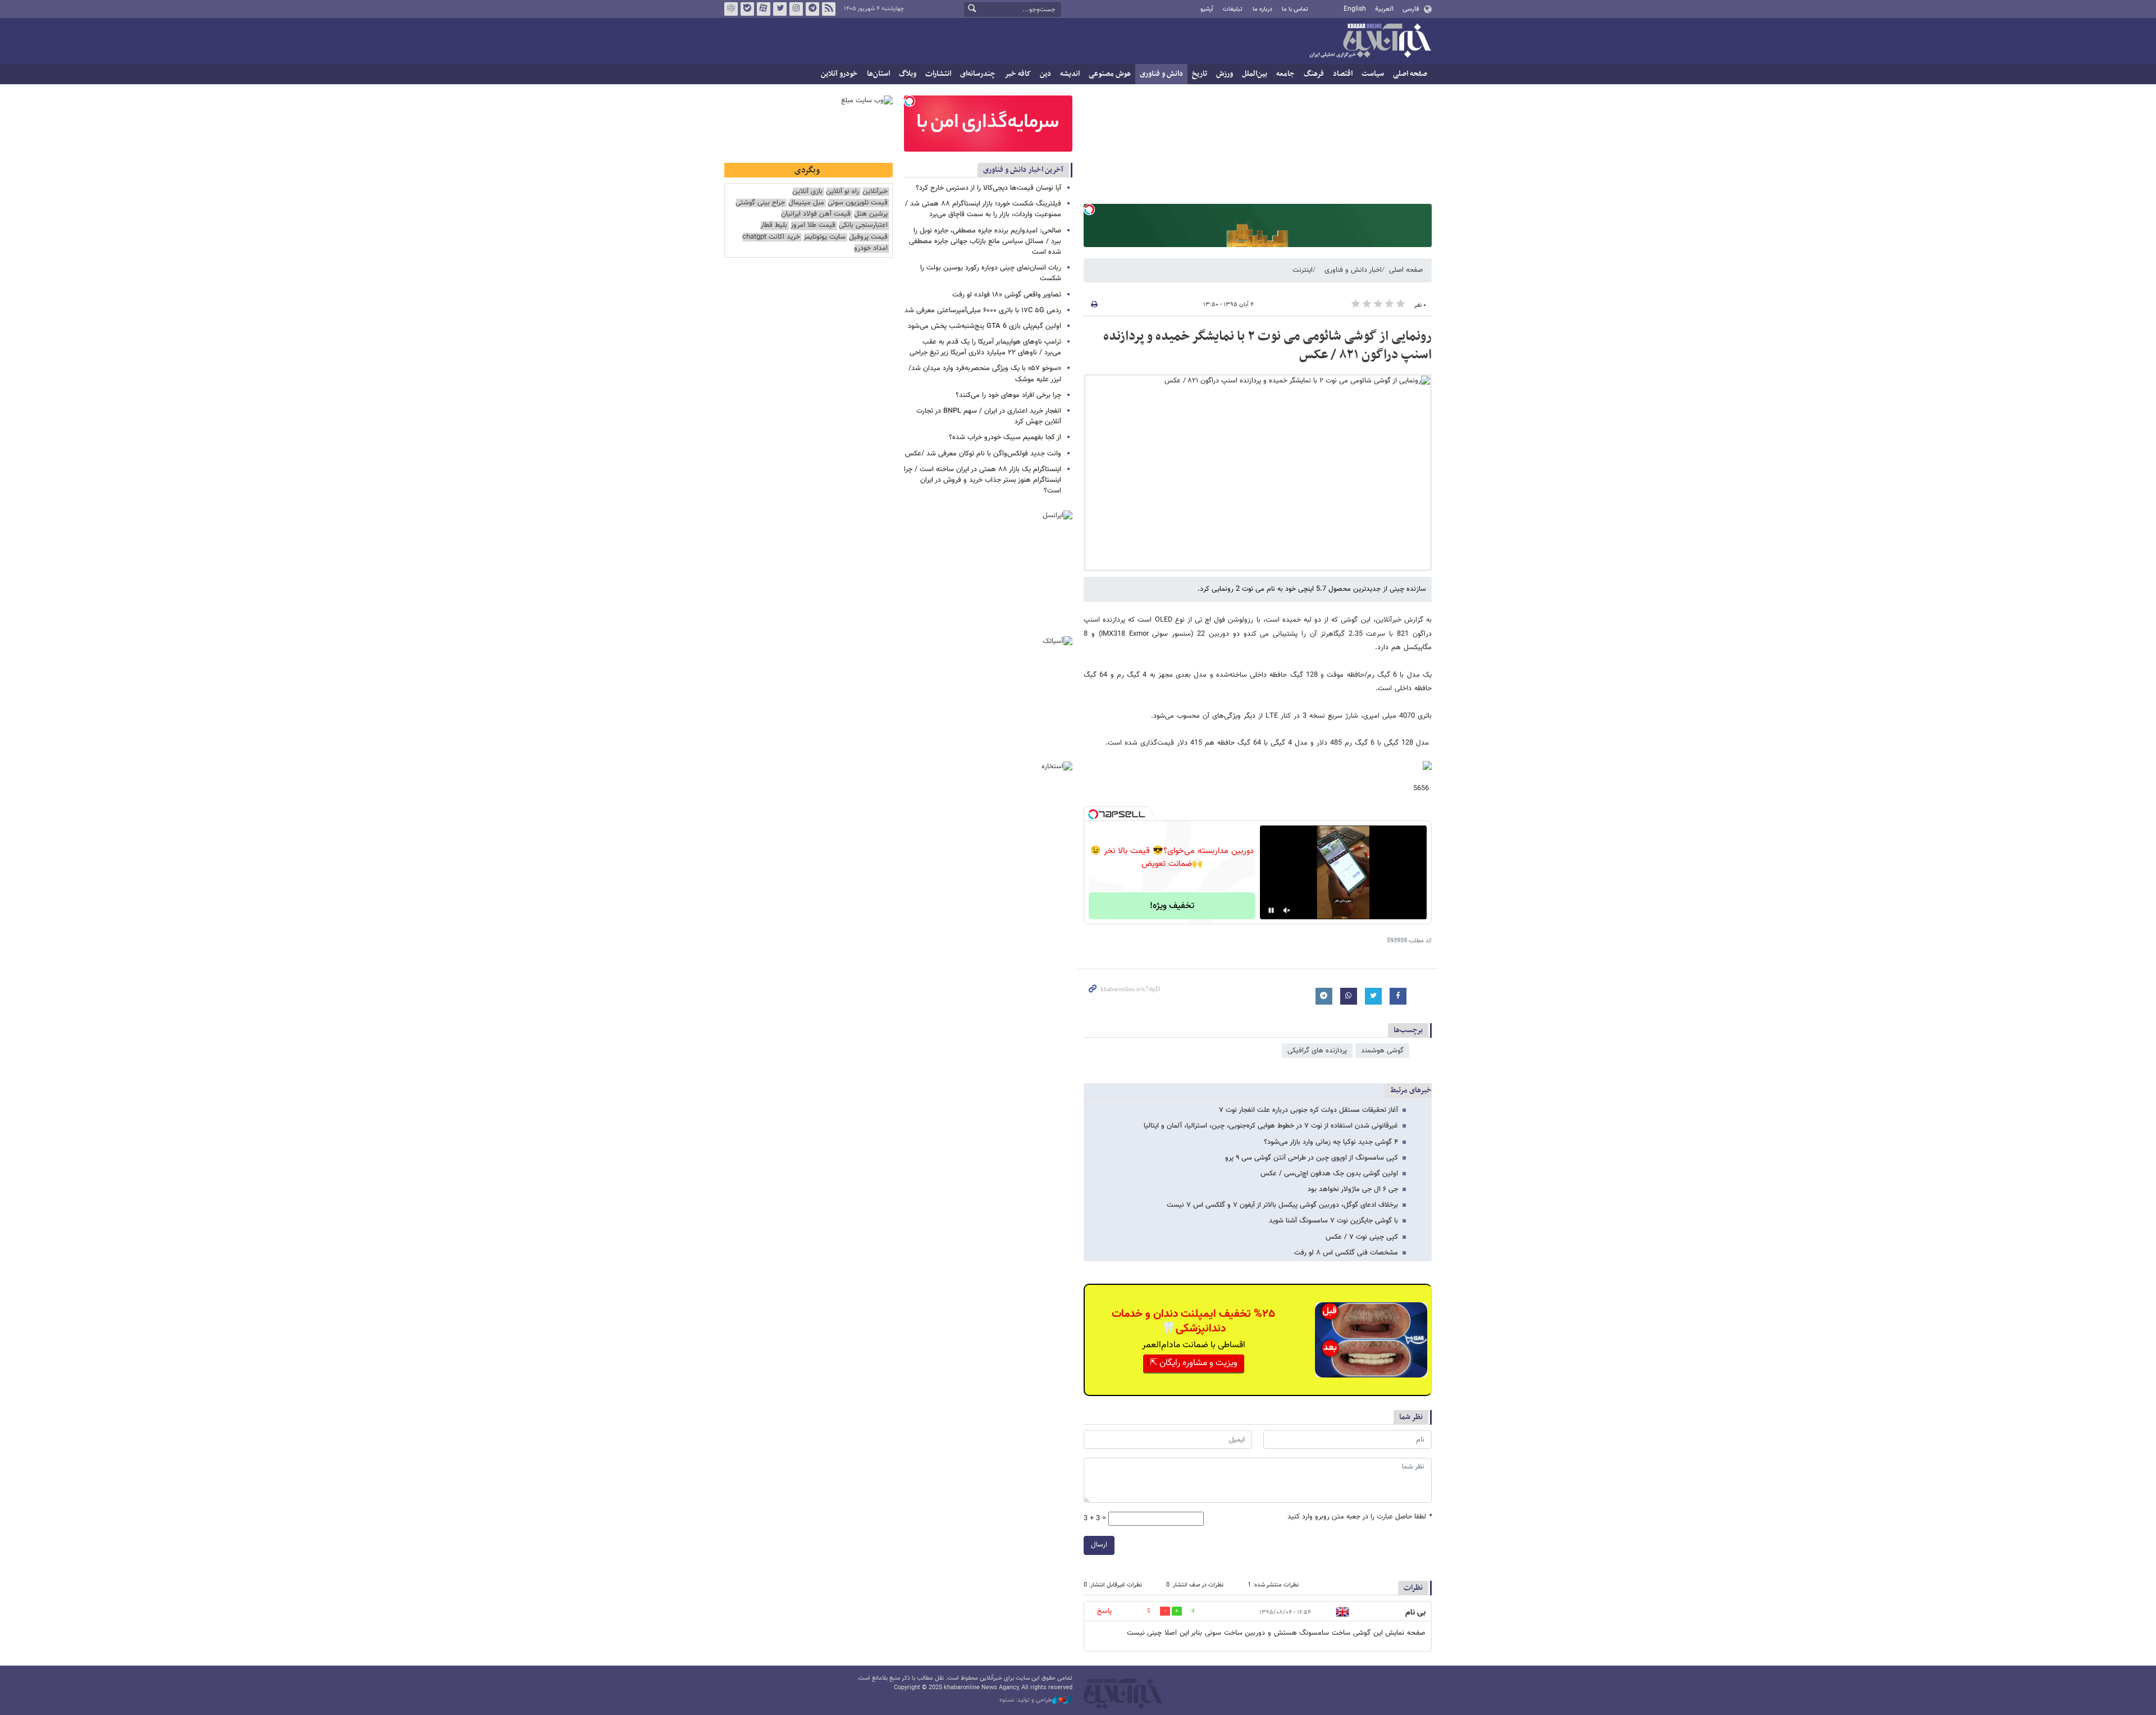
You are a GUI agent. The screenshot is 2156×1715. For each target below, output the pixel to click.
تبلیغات (1233, 9)
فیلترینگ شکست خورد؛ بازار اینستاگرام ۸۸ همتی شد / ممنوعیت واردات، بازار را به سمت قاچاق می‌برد (983, 209)
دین (1045, 74)
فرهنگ (1314, 74)
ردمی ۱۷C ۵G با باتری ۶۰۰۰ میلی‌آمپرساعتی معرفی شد (983, 311)
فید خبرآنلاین (829, 9)
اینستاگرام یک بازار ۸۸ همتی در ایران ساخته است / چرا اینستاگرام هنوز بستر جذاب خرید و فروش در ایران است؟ (983, 480)
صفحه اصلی (1410, 74)
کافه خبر (1018, 74)
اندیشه (1070, 74)
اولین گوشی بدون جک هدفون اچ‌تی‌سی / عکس (1329, 1174)
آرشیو (1207, 9)
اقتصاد (1343, 74)
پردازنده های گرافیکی (1317, 1051)
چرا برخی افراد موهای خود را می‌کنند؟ (1008, 395)
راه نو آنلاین (842, 192)
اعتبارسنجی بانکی (863, 225)
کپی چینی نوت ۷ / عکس (1362, 1237)
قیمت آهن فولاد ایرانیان (816, 214)
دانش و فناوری (1161, 74)
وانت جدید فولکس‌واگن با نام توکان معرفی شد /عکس (983, 454)
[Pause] (1271, 910)
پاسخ (1104, 1611)
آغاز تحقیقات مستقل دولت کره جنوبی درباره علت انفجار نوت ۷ (1308, 1110)
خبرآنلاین (1370, 42)
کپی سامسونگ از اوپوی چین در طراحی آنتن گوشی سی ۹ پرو (1312, 1158)
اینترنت (1303, 270)
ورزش (1225, 74)
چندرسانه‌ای (978, 74)
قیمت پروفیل (868, 237)
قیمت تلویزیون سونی (858, 203)
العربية (1384, 9)
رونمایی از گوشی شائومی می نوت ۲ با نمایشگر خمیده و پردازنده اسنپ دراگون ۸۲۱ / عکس (1267, 346)
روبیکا (731, 9)
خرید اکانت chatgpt (771, 237)
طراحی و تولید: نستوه (1026, 1700)
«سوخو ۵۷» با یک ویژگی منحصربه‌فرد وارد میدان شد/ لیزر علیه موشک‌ (985, 374)
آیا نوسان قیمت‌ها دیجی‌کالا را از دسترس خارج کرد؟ (988, 188)
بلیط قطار (774, 225)
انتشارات (938, 74)
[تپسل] (1089, 209)
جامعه (1285, 74)
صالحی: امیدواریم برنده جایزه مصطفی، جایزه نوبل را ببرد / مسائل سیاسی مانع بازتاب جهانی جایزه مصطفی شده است (985, 241)
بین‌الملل (1255, 74)
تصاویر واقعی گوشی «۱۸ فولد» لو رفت (1007, 295)
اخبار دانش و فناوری (1353, 270)
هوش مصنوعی (1110, 74)
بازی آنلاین (807, 192)
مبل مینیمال (806, 203)
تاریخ (1200, 74)
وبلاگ (908, 74)
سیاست (1373, 74)
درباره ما (1262, 9)
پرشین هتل (871, 214)
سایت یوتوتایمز (825, 237)
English (1355, 9)
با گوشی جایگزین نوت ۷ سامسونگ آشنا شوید (1333, 1221)
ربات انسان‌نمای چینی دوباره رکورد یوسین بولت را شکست (991, 273)
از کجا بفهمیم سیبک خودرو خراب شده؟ (1005, 437)
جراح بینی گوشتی (760, 203)
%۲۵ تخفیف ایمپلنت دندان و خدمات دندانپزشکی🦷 (1193, 1321)
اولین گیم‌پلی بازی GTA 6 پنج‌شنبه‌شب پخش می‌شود (985, 326)
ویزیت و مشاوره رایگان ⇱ (1194, 1363)
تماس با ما (1295, 9)
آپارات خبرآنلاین (764, 9)
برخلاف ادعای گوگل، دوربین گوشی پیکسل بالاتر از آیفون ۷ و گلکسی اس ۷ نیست (1282, 1205)
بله (747, 9)
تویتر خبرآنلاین (780, 9)
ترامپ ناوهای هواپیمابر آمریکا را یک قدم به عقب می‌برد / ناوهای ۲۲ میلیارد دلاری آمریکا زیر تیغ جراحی (985, 347)
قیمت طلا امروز (813, 225)
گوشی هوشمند (1382, 1051)
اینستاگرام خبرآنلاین (796, 9)
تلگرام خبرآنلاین (812, 9)
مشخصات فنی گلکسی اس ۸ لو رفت (1346, 1253)
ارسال (1099, 1545)
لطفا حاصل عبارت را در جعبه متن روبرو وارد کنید (1360, 1517)
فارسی (1411, 9)
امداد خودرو (871, 248)
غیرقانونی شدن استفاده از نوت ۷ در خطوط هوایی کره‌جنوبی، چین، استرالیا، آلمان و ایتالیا (1271, 1126)
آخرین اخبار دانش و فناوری (1023, 170)
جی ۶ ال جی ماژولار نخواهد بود (1353, 1189)
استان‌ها (878, 74)
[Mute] (1287, 910)
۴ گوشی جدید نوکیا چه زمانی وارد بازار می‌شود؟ (1331, 1142)
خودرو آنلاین (839, 74)
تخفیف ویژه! (1172, 906)
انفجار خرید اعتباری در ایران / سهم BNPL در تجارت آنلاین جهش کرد (989, 416)
